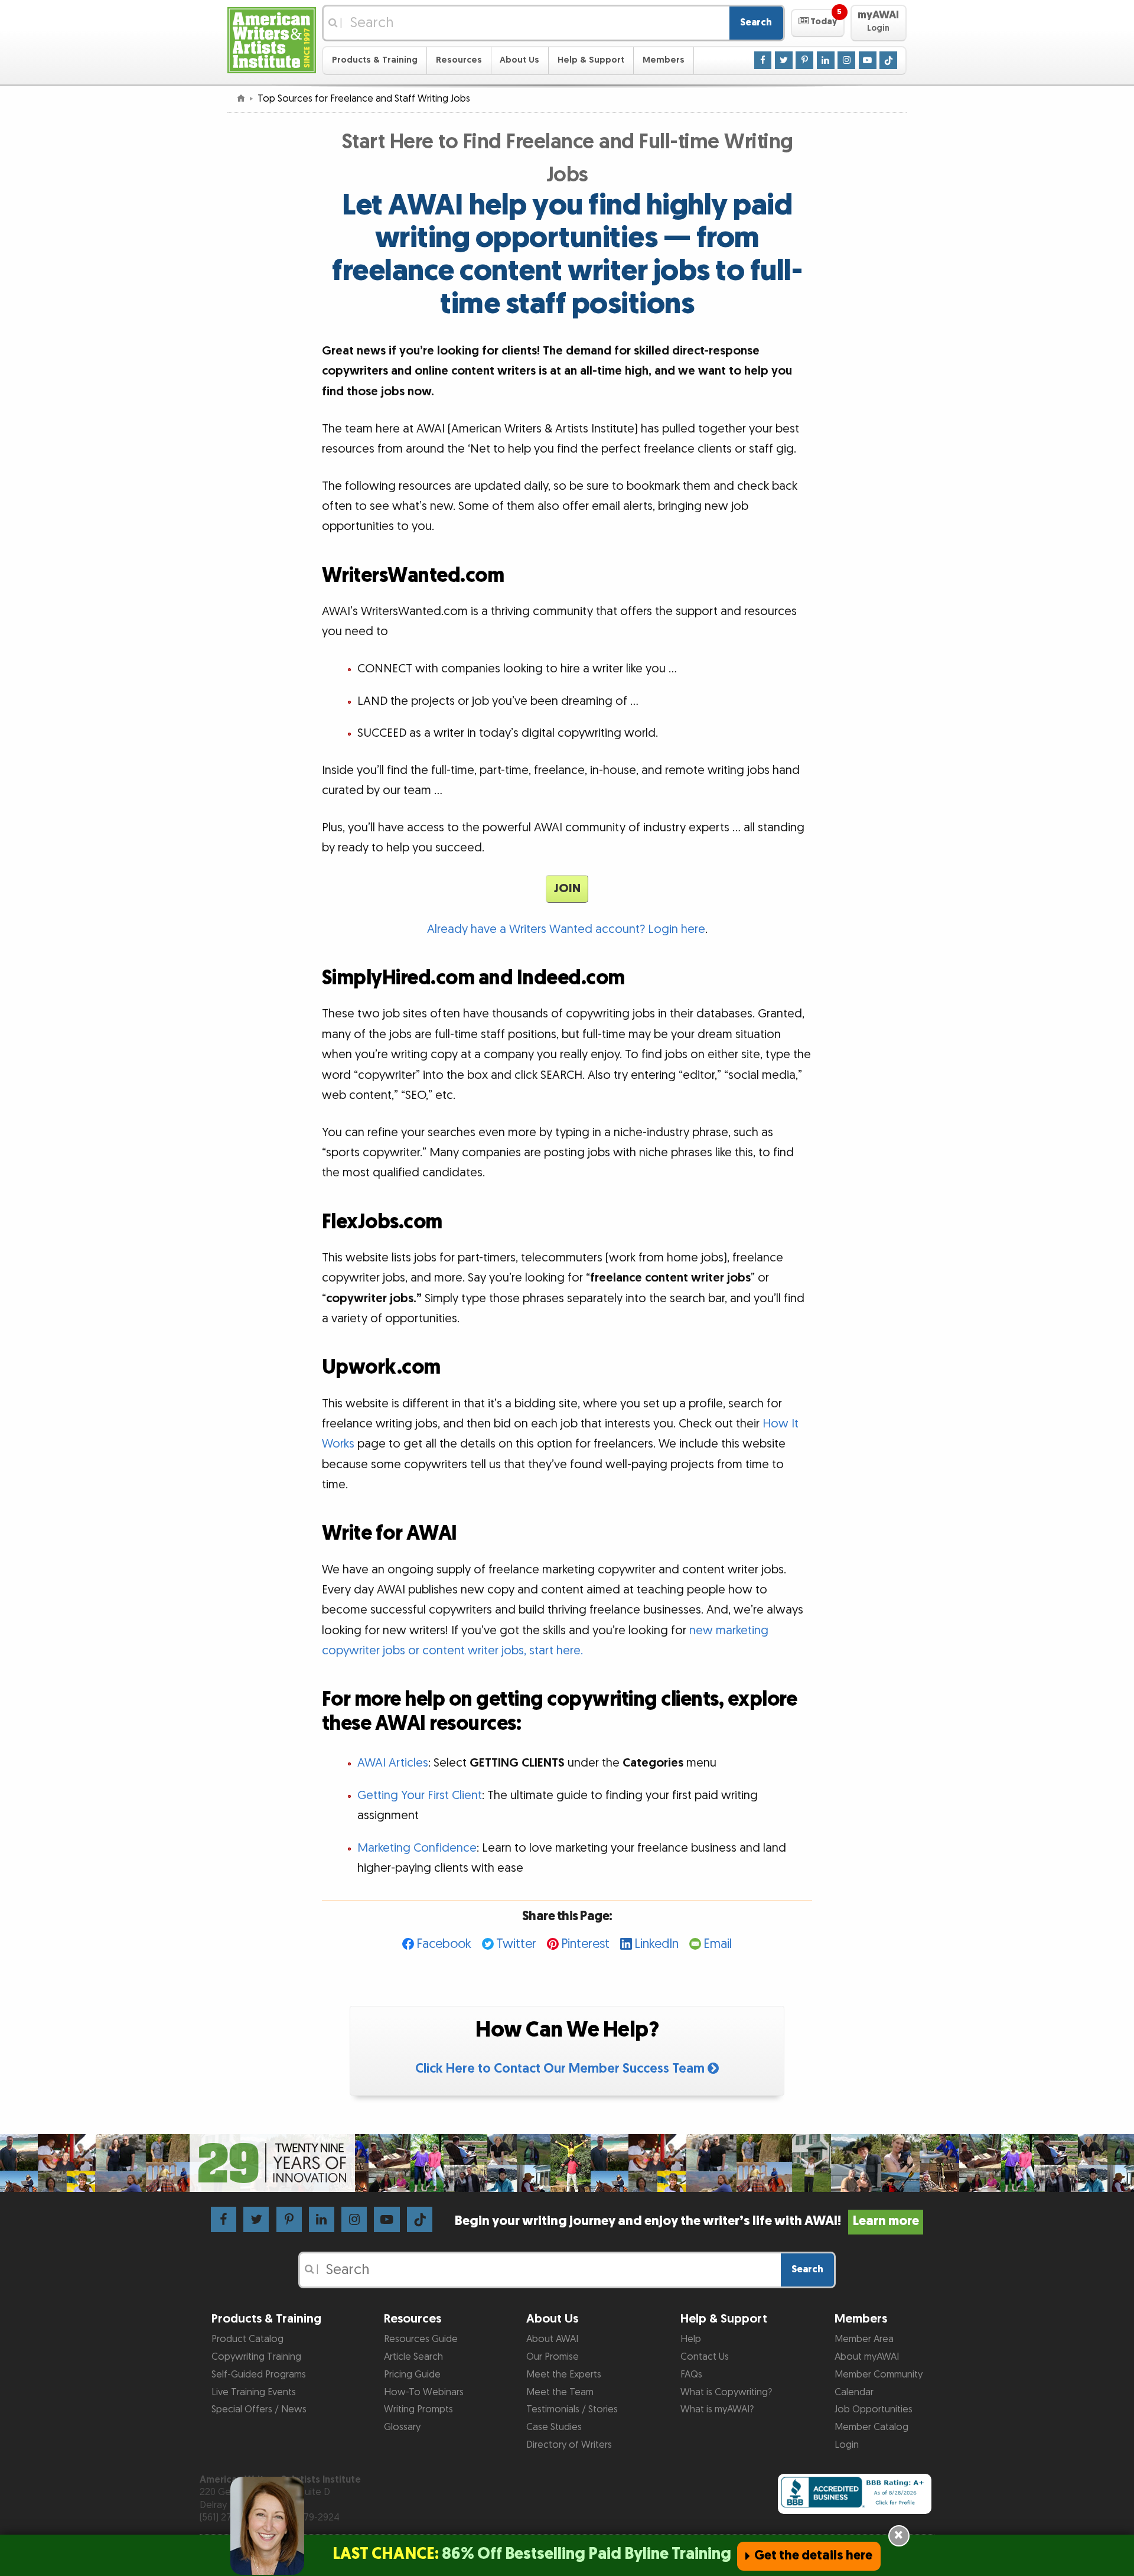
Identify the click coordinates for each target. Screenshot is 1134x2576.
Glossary (402, 2427)
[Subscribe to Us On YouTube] (868, 60)
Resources (459, 60)
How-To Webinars (424, 2392)
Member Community (879, 2375)
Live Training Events (254, 2392)
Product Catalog (247, 2339)
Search (756, 22)
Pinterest (585, 1944)
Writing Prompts (418, 2409)
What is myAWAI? (717, 2409)
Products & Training (375, 60)
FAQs (691, 2375)
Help (691, 2339)
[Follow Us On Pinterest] (804, 60)
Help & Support (591, 60)
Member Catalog (871, 2427)
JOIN (567, 889)
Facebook (444, 1944)
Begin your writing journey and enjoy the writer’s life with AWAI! (687, 2221)
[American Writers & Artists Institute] (272, 39)
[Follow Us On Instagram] (846, 60)
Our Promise (553, 2357)
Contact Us (705, 2357)
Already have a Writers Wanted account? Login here (566, 929)
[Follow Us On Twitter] (784, 60)
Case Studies (554, 2427)
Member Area (864, 2339)
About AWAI (552, 2339)
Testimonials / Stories (572, 2409)
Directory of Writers (569, 2445)
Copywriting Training (256, 2357)
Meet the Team (560, 2392)
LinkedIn (656, 1944)
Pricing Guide (412, 2375)
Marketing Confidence (417, 1848)
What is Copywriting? (726, 2392)
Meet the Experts (564, 2375)
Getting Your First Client (420, 1796)
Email (718, 1944)
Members (664, 60)
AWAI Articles (393, 1763)
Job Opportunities (874, 2409)
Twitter (516, 1944)
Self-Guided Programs (259, 2375)
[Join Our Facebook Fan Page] (763, 60)
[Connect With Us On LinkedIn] (826, 60)
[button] (818, 23)
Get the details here (813, 2556)
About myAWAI (867, 2357)
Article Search (413, 2357)
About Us (519, 60)
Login (847, 2445)
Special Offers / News (259, 2409)
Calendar (854, 2392)
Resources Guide (421, 2339)
